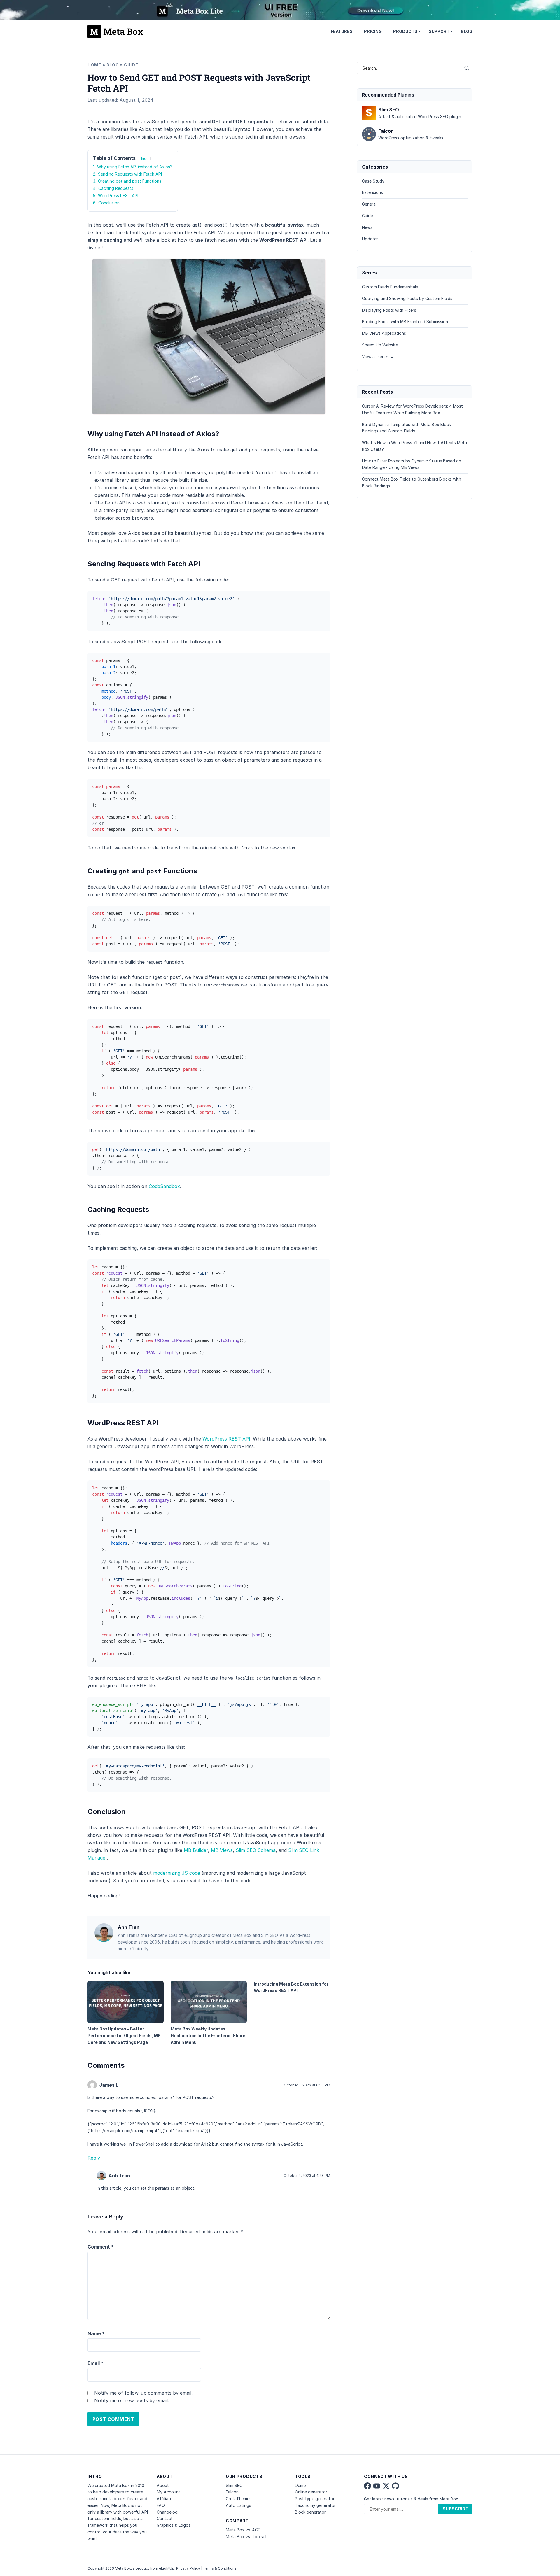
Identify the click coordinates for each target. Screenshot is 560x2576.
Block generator (310, 2512)
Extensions (372, 192)
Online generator (311, 2492)
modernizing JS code (177, 1873)
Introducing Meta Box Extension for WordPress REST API (291, 1987)
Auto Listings (238, 2505)
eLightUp (167, 2568)
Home (94, 65)
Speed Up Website (380, 345)
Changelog (167, 2512)
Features (342, 31)
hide (145, 158)
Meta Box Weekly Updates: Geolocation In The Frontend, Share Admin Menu (208, 2036)
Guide (131, 65)
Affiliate (164, 2499)
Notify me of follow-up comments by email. (143, 2393)
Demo (300, 2485)
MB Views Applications (384, 333)
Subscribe (455, 2509)
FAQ (161, 2505)
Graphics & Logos (174, 2525)
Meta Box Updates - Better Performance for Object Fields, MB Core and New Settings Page (124, 2036)
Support (439, 31)
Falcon (232, 2492)
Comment (101, 2247)
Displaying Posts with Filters (389, 310)
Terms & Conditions (220, 2568)
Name (96, 2333)
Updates (370, 239)
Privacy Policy (188, 2568)
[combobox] (409, 68)
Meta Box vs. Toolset (246, 2536)
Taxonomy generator (315, 2505)
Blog (467, 31)
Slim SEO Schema (256, 1850)
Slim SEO (234, 2485)
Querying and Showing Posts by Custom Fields (407, 298)
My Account (168, 2492)
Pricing (373, 31)
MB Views (222, 1850)
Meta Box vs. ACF (243, 2530)
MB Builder (196, 1850)
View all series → (378, 356)
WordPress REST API (226, 1439)
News (367, 227)
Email (96, 2363)
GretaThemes (239, 2499)
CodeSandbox (164, 1186)
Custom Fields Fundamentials (390, 287)
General (369, 204)
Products (405, 31)
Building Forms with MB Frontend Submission (405, 321)
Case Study (373, 181)
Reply (94, 2158)
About (163, 2485)
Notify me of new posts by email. (132, 2400)
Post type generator (315, 2499)
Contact (165, 2518)
